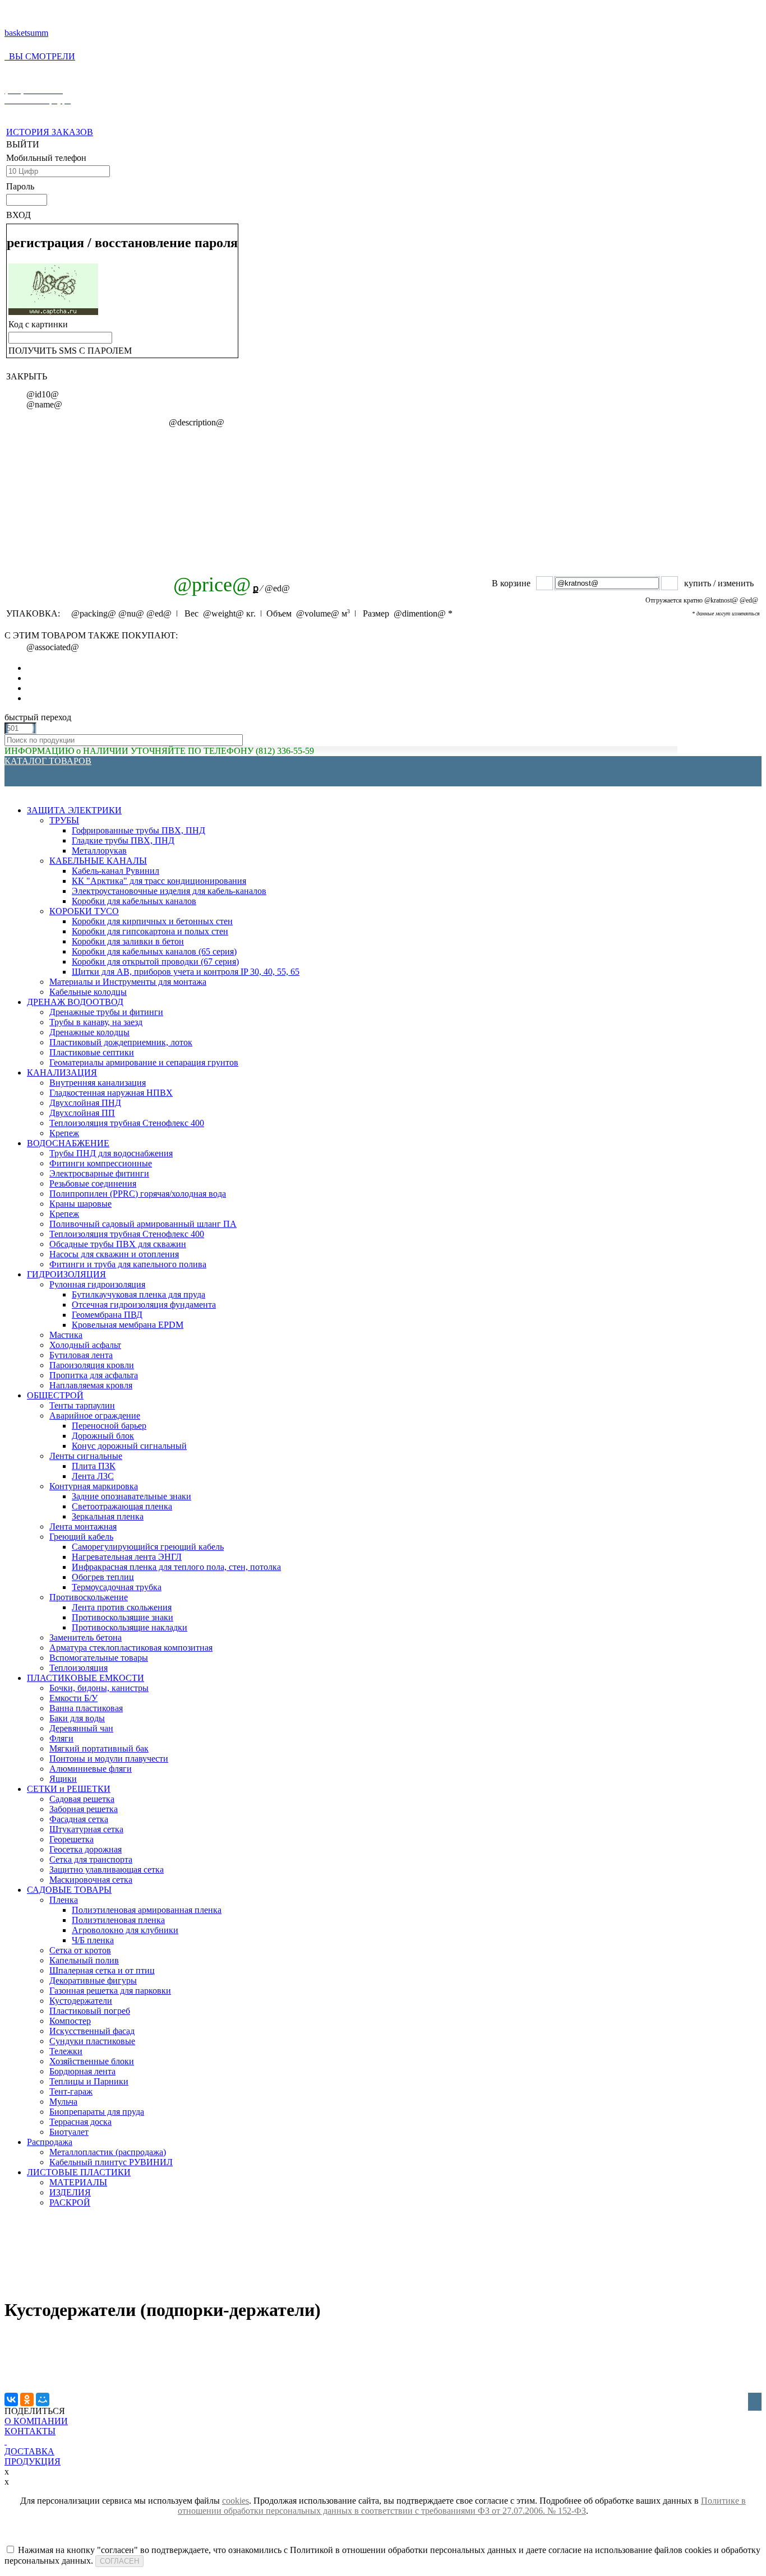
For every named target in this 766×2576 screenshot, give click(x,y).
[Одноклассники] (27, 2399)
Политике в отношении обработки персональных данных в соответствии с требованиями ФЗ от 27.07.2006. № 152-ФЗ (462, 2506)
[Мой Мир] (43, 2399)
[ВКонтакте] (11, 2399)
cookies (236, 2501)
